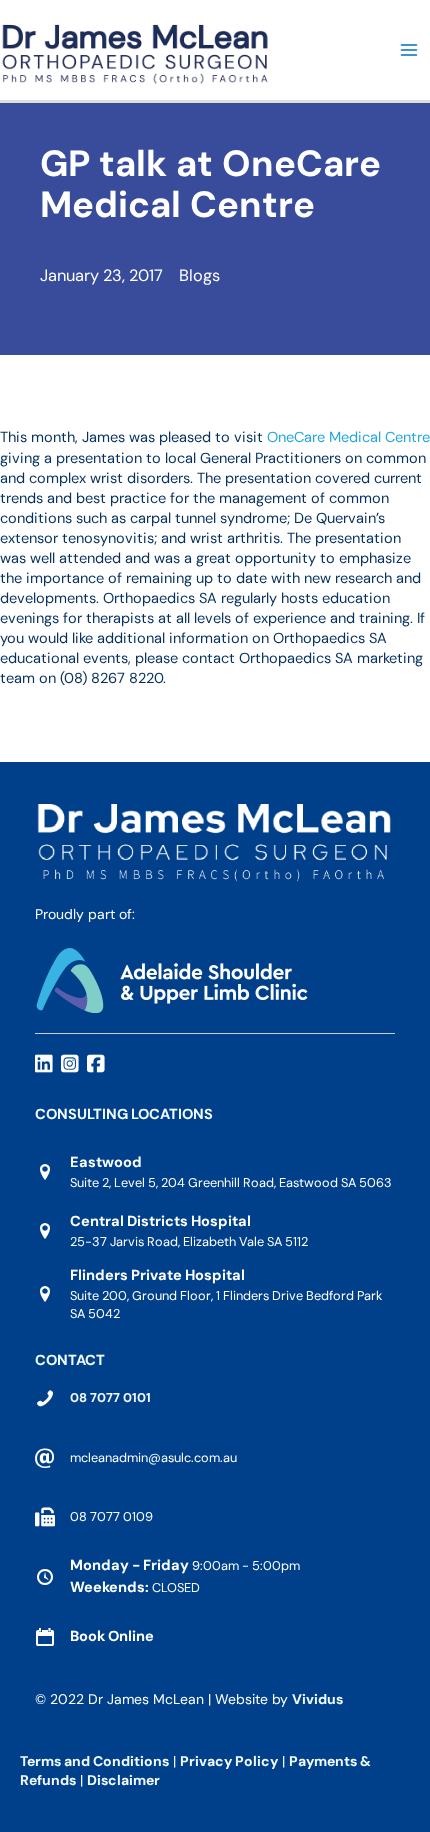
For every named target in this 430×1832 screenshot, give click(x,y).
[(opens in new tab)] (171, 977)
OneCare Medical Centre (348, 437)
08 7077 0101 (110, 1397)
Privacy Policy (229, 1761)
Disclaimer (125, 1780)
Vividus (317, 1699)
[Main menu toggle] (409, 50)
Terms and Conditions (94, 1761)
